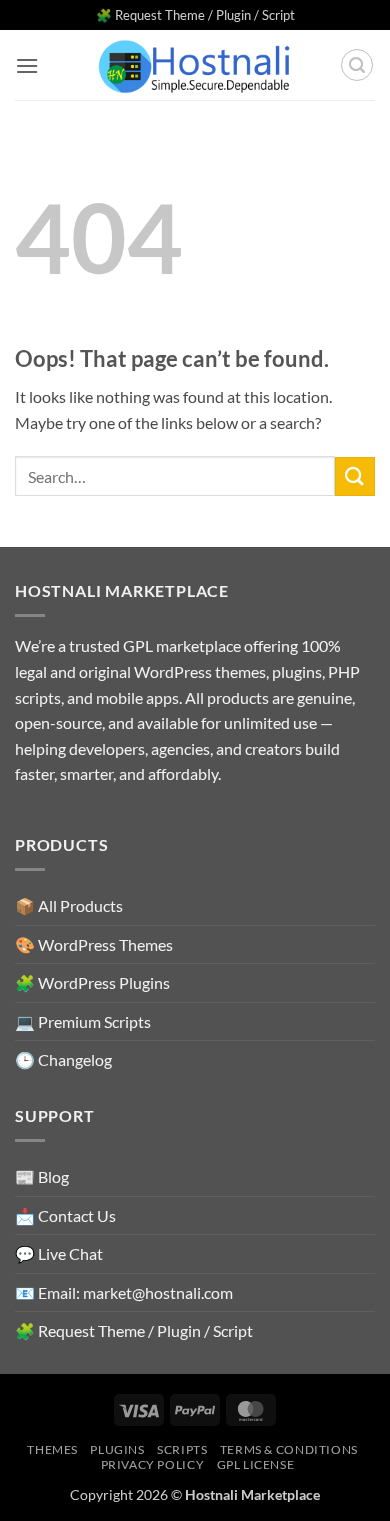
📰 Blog (42, 1176)
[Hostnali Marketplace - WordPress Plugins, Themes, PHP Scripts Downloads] (195, 65)
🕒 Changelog (63, 1059)
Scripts (182, 1449)
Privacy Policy (153, 1464)
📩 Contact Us (65, 1215)
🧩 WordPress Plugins (92, 982)
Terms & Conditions (289, 1449)
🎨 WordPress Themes (94, 944)
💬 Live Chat (59, 1253)
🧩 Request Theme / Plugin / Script (195, 15)
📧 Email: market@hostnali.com (124, 1292)
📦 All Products (69, 905)
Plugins (117, 1449)
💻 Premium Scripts (83, 1021)
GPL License (256, 1464)
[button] (27, 65)
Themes (52, 1449)
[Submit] (355, 476)
